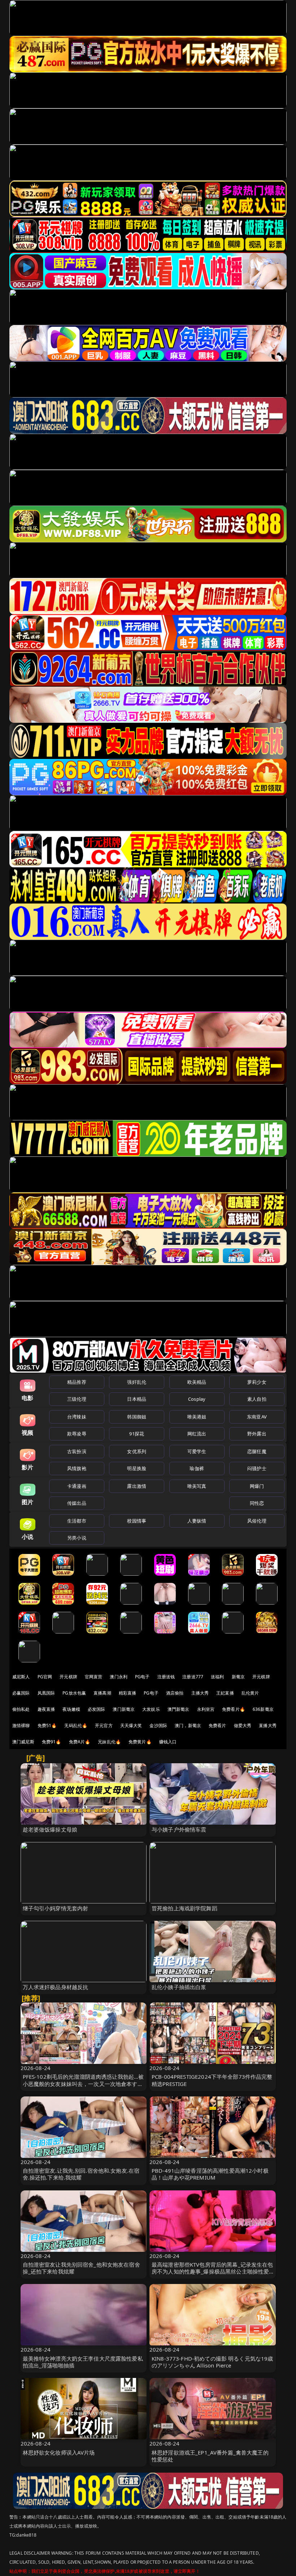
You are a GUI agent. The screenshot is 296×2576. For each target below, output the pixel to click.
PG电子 (142, 1677)
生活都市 (77, 1521)
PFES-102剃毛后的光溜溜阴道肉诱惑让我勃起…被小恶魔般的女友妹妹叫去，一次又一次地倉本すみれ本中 (83, 2083)
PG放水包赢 (74, 1693)
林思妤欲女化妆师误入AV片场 (59, 2452)
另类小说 (77, 1538)
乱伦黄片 (250, 1693)
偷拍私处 (21, 1709)
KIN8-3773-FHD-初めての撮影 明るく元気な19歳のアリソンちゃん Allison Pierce (212, 2362)
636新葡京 (263, 1709)
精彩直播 (128, 1693)
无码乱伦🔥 (76, 1725)
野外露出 (257, 1434)
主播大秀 (200, 1693)
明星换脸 (137, 1468)
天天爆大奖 (131, 1725)
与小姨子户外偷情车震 (179, 1829)
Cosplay (197, 1399)
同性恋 (257, 1503)
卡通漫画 (77, 1486)
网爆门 (257, 1486)
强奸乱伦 (137, 1382)
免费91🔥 (52, 1742)
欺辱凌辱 (77, 1434)
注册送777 (193, 1677)
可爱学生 (197, 1451)
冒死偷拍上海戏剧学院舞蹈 (184, 1908)
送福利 (217, 1677)
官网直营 (94, 1677)
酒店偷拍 (175, 1693)
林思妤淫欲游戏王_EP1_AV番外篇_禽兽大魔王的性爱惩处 (210, 2456)
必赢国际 (21, 1693)
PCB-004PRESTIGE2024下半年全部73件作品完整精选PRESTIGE (212, 2080)
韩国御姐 (137, 1417)
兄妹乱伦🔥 (109, 1742)
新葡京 (238, 1677)
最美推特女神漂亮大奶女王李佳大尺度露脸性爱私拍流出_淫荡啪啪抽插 (83, 2362)
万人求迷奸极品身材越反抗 (56, 1987)
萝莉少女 (257, 1382)
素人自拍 (257, 1399)
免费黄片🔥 (140, 1742)
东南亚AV (257, 1417)
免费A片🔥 (80, 1742)
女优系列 (137, 1451)
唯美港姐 (197, 1417)
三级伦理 (77, 1399)
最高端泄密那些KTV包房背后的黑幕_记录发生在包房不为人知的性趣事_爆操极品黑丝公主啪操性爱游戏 (212, 2271)
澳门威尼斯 (23, 1742)
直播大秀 (268, 1725)
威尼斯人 (21, 1677)
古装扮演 (77, 1451)
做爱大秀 (243, 1725)
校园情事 (137, 1521)
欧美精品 (197, 1382)
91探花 (137, 1434)
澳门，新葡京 (188, 1725)
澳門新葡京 (179, 1709)
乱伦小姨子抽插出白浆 (179, 1987)
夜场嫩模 (71, 1709)
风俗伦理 (257, 1521)
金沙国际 (158, 1725)
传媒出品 (77, 1503)
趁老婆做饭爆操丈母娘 (50, 1829)
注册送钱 (166, 1677)
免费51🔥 (47, 1725)
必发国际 (97, 1709)
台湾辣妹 (77, 1417)
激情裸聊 (21, 1725)
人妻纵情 (197, 1521)
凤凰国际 (46, 1693)
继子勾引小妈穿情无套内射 (56, 1908)
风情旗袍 (77, 1468)
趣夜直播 (46, 1709)
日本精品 (137, 1399)
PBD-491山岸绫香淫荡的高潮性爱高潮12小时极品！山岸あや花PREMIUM (210, 2174)
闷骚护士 (257, 1468)
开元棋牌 (68, 1677)
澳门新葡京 (124, 1709)
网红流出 (197, 1434)
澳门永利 (119, 1677)
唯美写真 (197, 1486)
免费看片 (217, 1725)
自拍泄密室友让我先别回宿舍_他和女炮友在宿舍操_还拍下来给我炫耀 (81, 2268)
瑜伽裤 (197, 1468)
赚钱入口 (168, 1742)
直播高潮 (102, 1693)
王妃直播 (225, 1693)
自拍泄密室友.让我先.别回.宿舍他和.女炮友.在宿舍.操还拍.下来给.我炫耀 (81, 2174)
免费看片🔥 (234, 1709)
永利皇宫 (206, 1709)
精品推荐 (77, 1382)
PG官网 (45, 1677)
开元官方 (104, 1725)
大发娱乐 (151, 1709)
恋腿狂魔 (257, 1451)
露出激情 (137, 1486)
